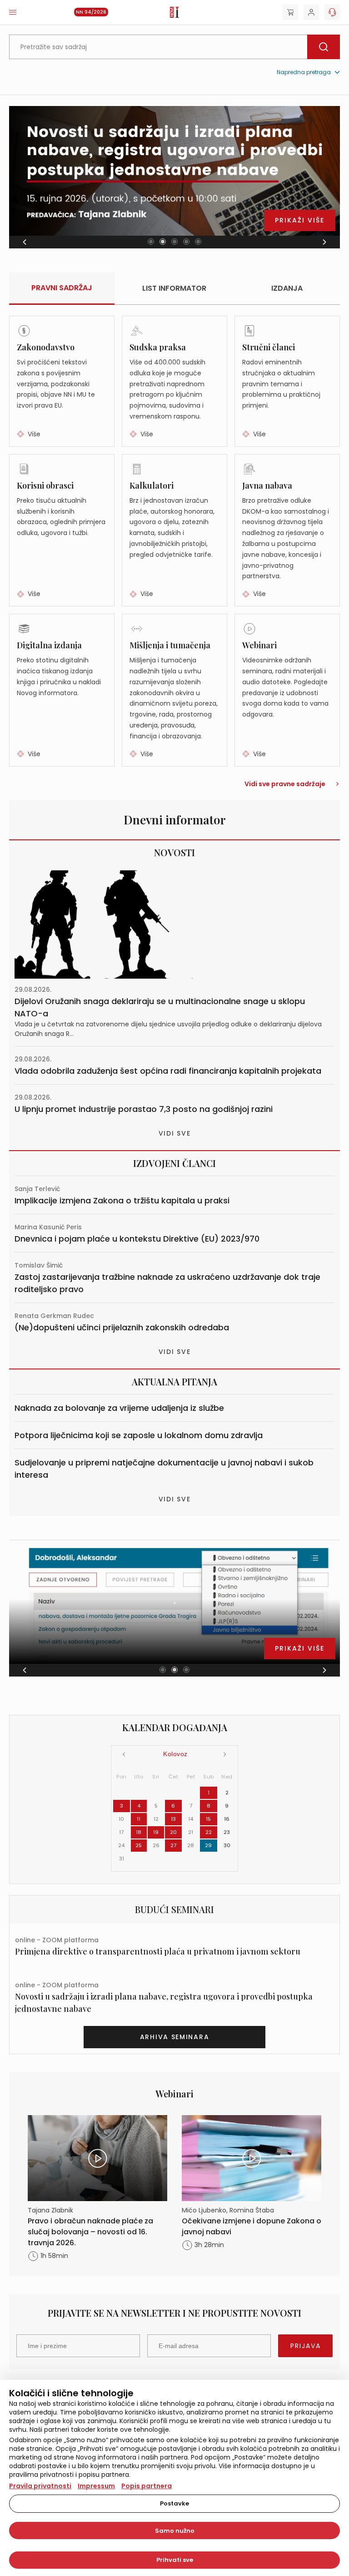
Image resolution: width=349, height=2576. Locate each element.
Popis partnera (147, 2486)
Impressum (96, 2486)
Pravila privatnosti (40, 2486)
